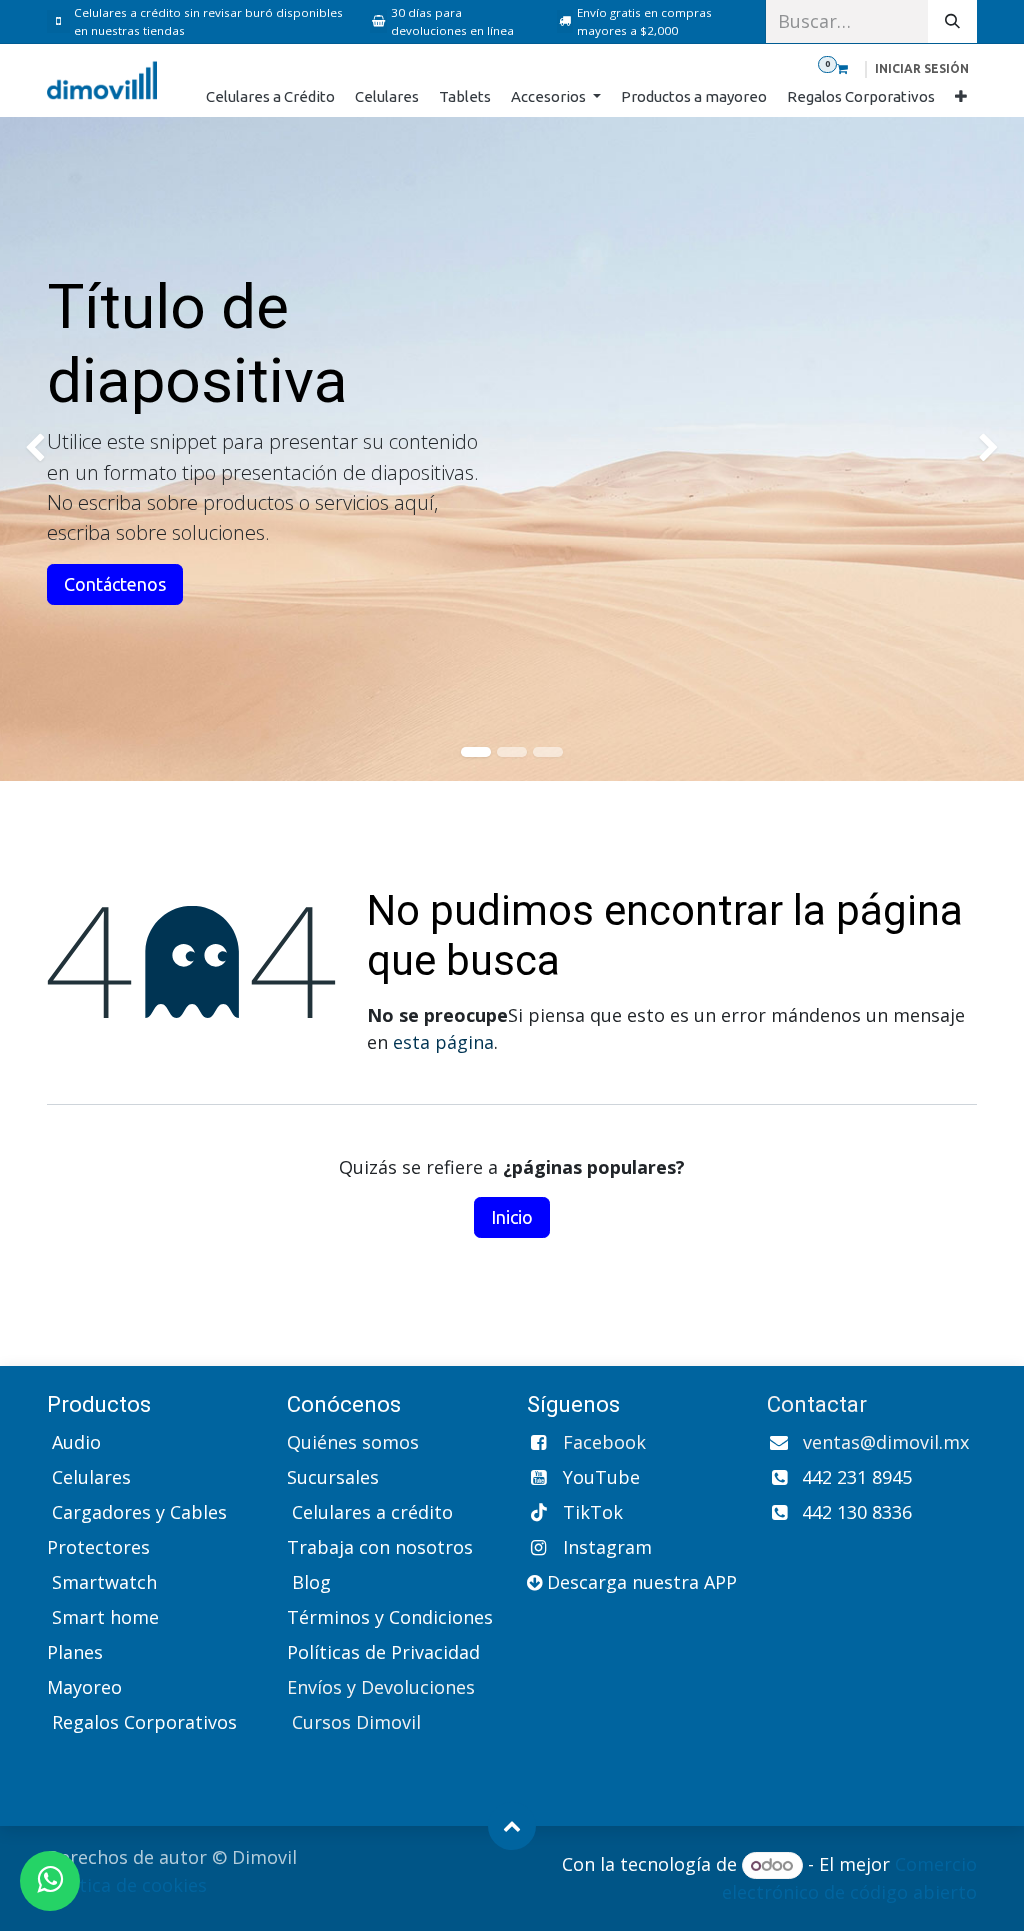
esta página (443, 1042)
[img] (41, 449)
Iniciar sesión (922, 68)
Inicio (512, 1217)
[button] (512, 1826)
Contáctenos (115, 584)
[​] (60, 21)
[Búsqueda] (952, 21)
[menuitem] (270, 97)
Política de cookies (127, 1885)
